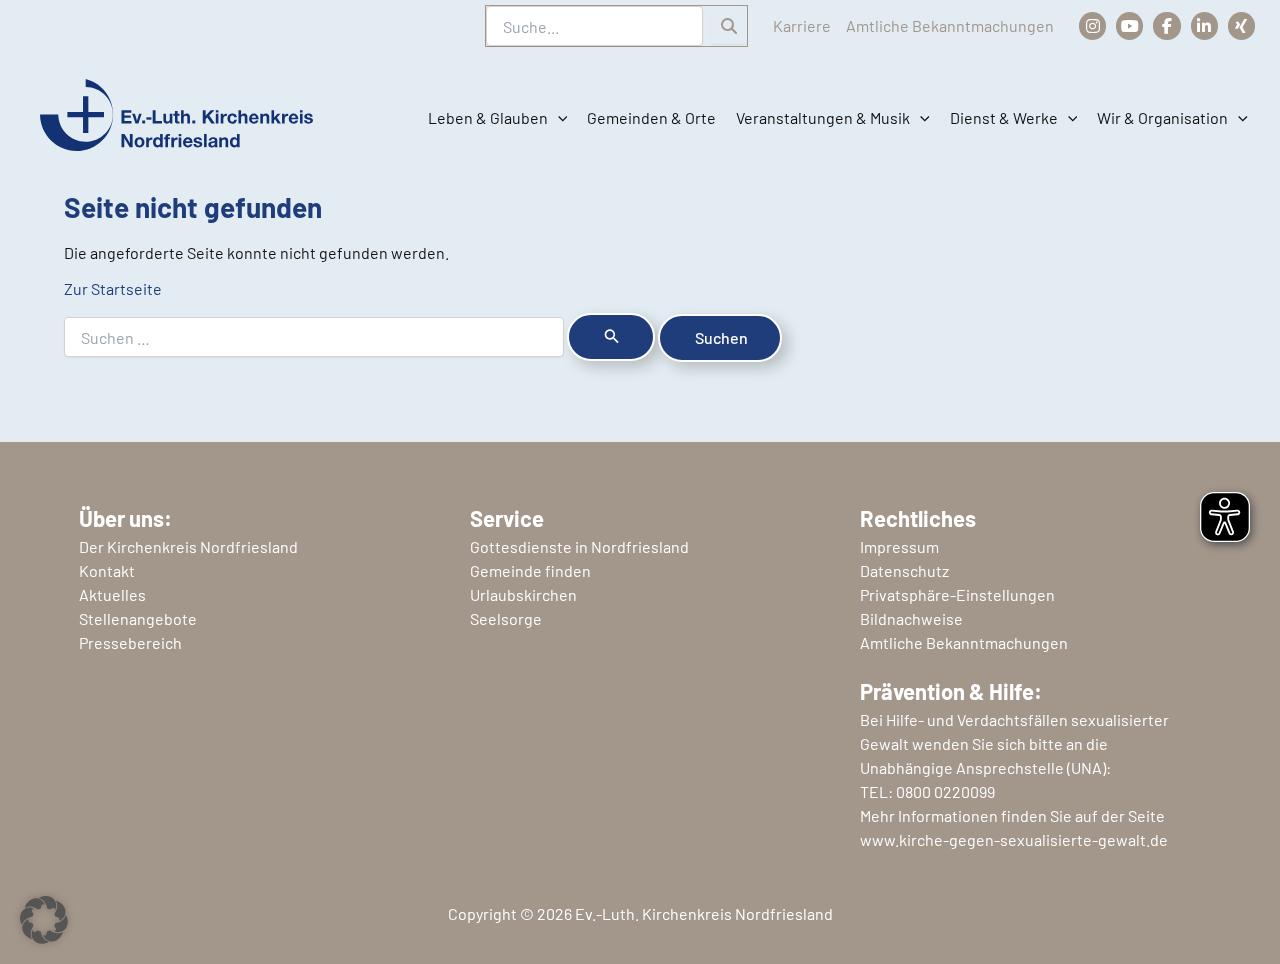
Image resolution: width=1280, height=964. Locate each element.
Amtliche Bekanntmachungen (950, 25)
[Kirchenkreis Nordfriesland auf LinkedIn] (1204, 25)
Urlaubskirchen (523, 594)
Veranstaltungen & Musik (823, 117)
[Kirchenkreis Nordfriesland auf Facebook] (1166, 25)
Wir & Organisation (1162, 117)
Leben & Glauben (488, 117)
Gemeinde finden (530, 570)
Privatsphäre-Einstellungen (957, 594)
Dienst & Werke (1004, 117)
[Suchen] (729, 26)
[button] (558, 118)
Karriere (802, 25)
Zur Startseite (113, 288)
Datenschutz (904, 570)
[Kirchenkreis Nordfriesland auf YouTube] (1129, 25)
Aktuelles (112, 594)
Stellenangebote (138, 618)
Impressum (899, 546)
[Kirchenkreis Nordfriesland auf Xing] (1241, 25)
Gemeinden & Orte (651, 117)
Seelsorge (506, 618)
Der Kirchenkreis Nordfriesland (188, 546)
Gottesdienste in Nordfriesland (579, 546)
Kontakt (107, 570)
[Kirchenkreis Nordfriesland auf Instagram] (1092, 25)
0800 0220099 (945, 791)
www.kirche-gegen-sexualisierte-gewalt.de (1014, 839)
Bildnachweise (911, 618)
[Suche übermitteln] (611, 337)
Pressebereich (130, 642)
